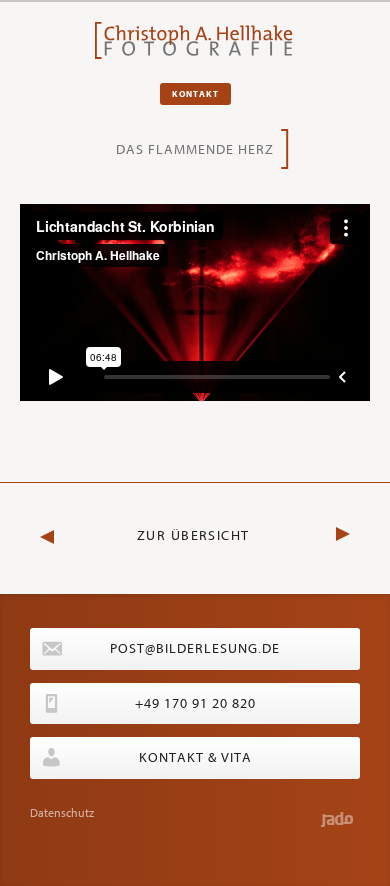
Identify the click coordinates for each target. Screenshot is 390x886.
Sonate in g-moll (325, 530)
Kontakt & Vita (195, 757)
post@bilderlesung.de (195, 648)
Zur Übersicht (193, 535)
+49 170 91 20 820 (195, 703)
